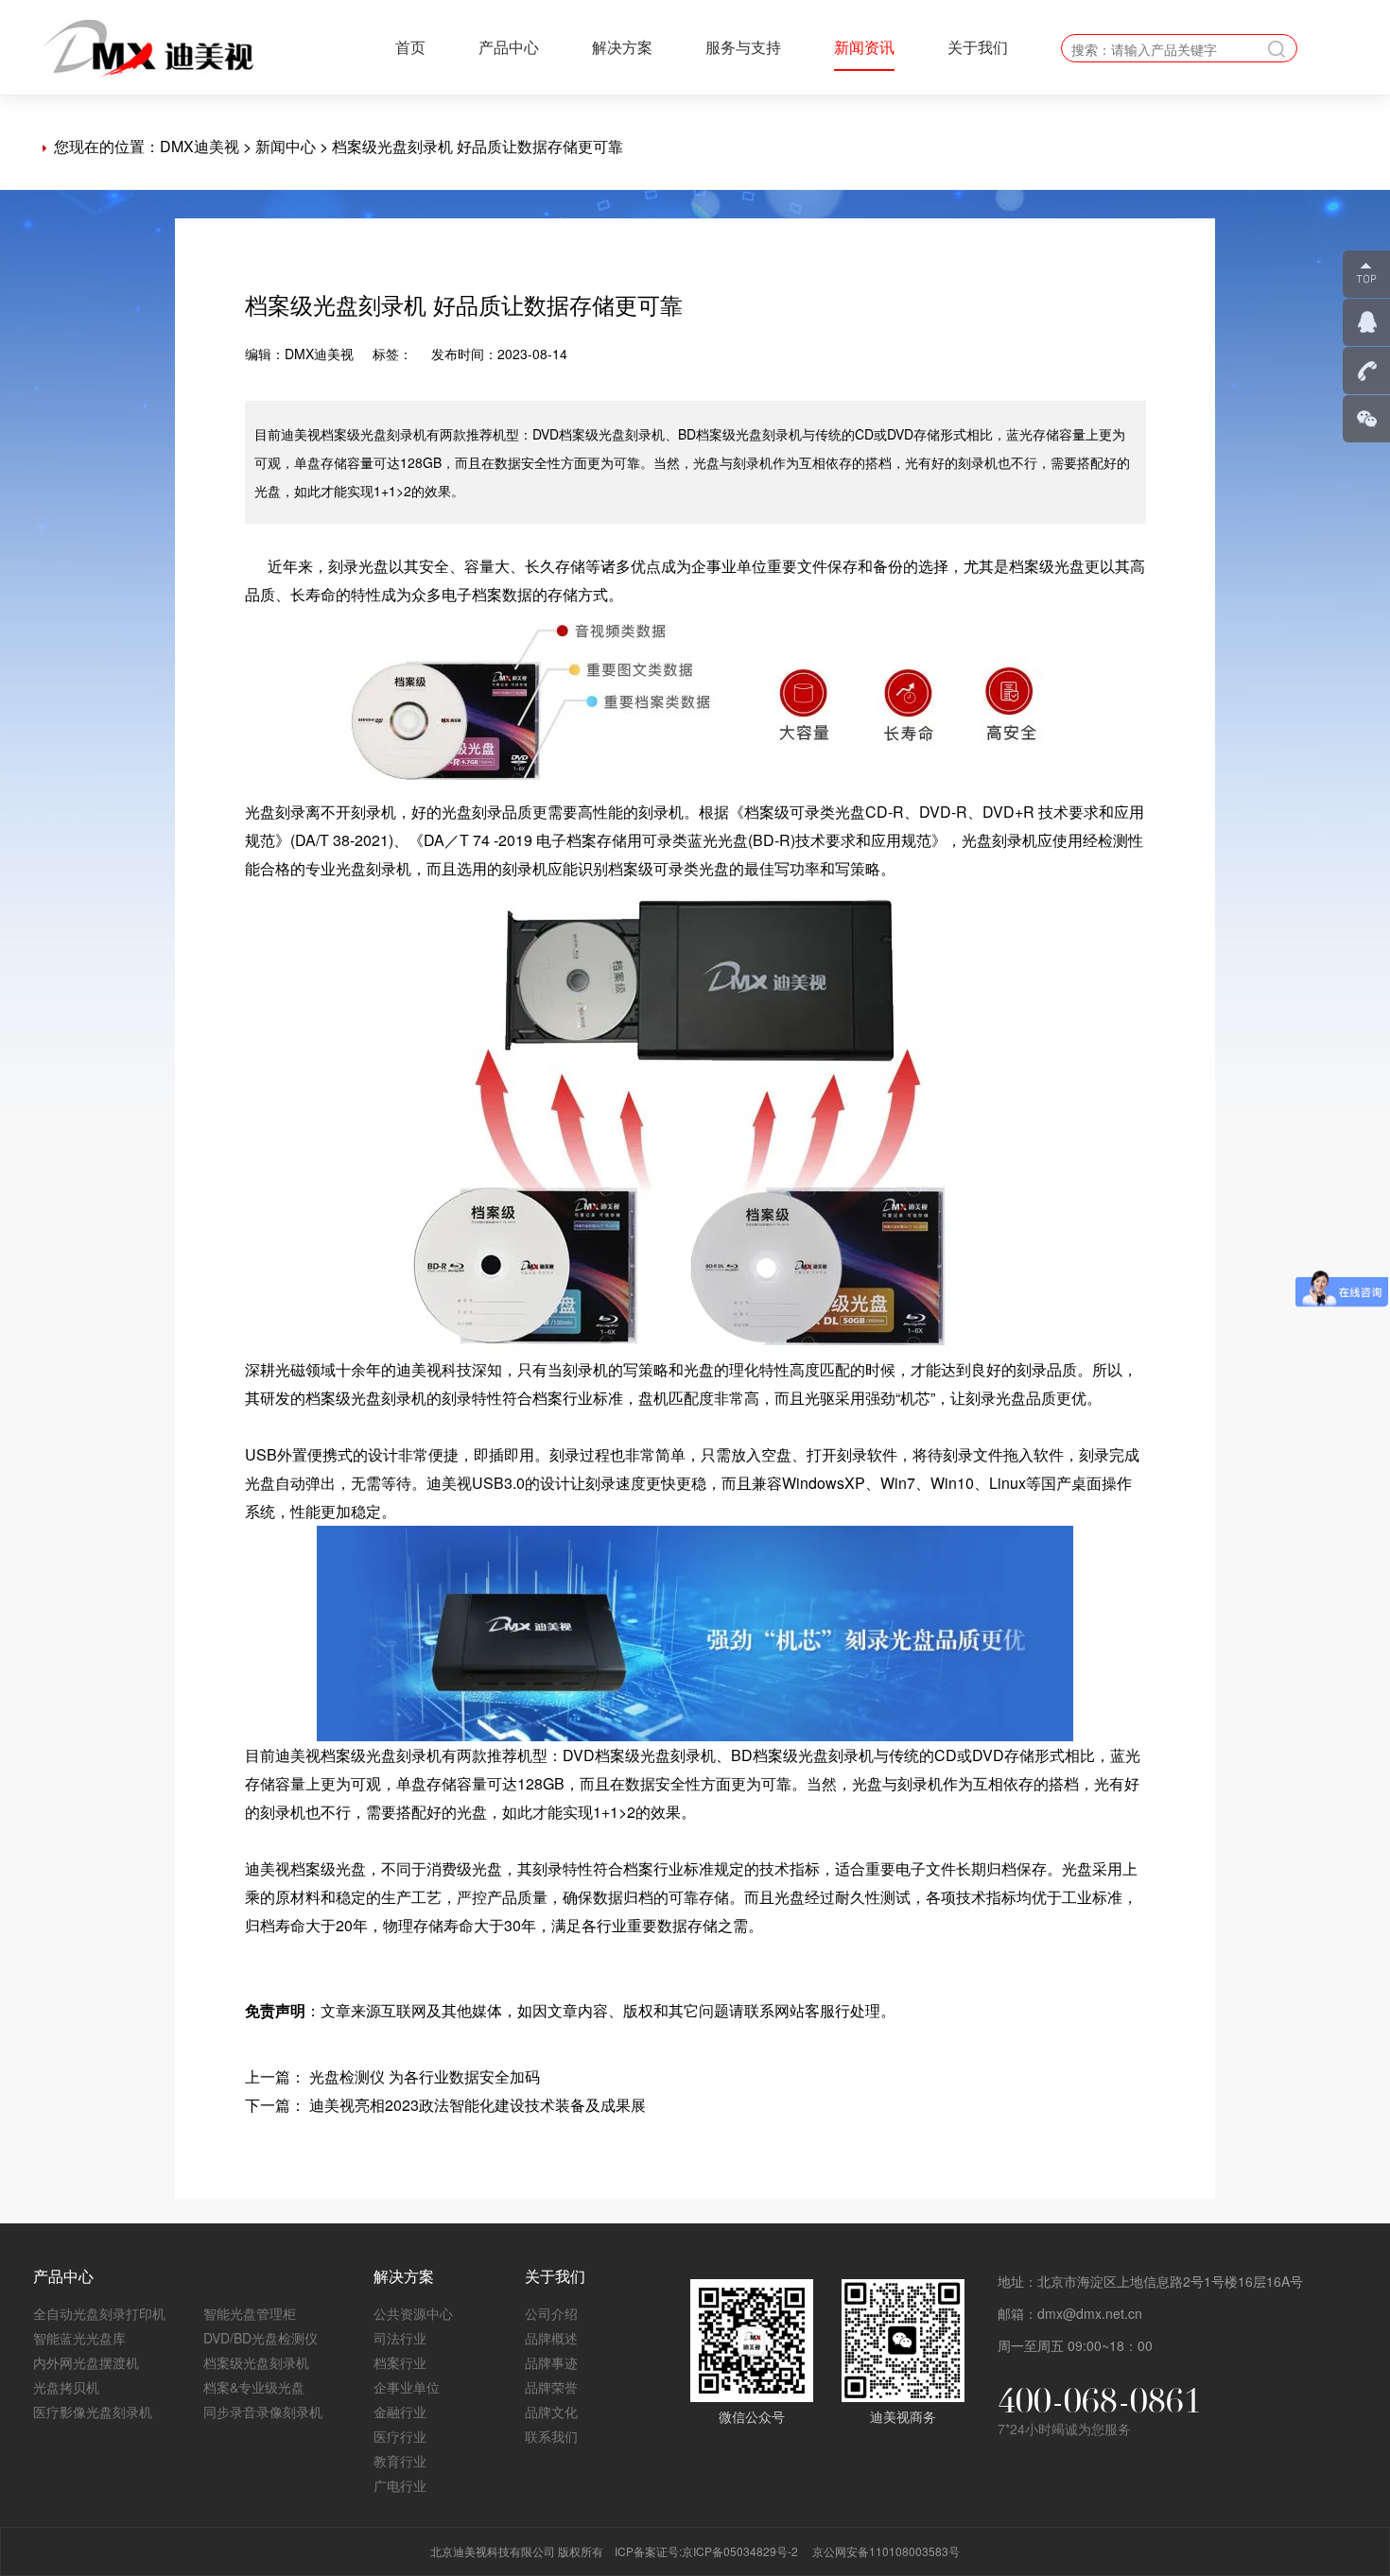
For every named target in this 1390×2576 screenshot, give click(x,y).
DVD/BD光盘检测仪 (261, 2338)
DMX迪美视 (200, 146)
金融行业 (400, 2412)
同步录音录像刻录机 (263, 2412)
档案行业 (400, 2362)
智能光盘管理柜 (250, 2313)
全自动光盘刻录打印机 (99, 2313)
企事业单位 (407, 2387)
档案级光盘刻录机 (256, 2362)
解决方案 (622, 47)
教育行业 (400, 2461)
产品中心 (509, 47)
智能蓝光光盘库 (79, 2338)
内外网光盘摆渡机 (86, 2362)
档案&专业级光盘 (254, 2387)
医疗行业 (400, 2436)
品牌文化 (551, 2412)
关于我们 (978, 47)
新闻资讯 (864, 47)
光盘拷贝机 (66, 2387)
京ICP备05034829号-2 (740, 2551)
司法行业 (400, 2338)
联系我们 (551, 2436)
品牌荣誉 (551, 2387)
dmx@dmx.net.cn (1090, 2313)
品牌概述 (551, 2338)
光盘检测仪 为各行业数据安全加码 (425, 2076)
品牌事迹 (551, 2362)
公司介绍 (551, 2313)
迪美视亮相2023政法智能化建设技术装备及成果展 (478, 2105)
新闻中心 (286, 146)
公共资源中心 (413, 2313)
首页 (410, 47)
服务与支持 (743, 47)
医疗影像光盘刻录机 (93, 2412)
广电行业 (400, 2485)
